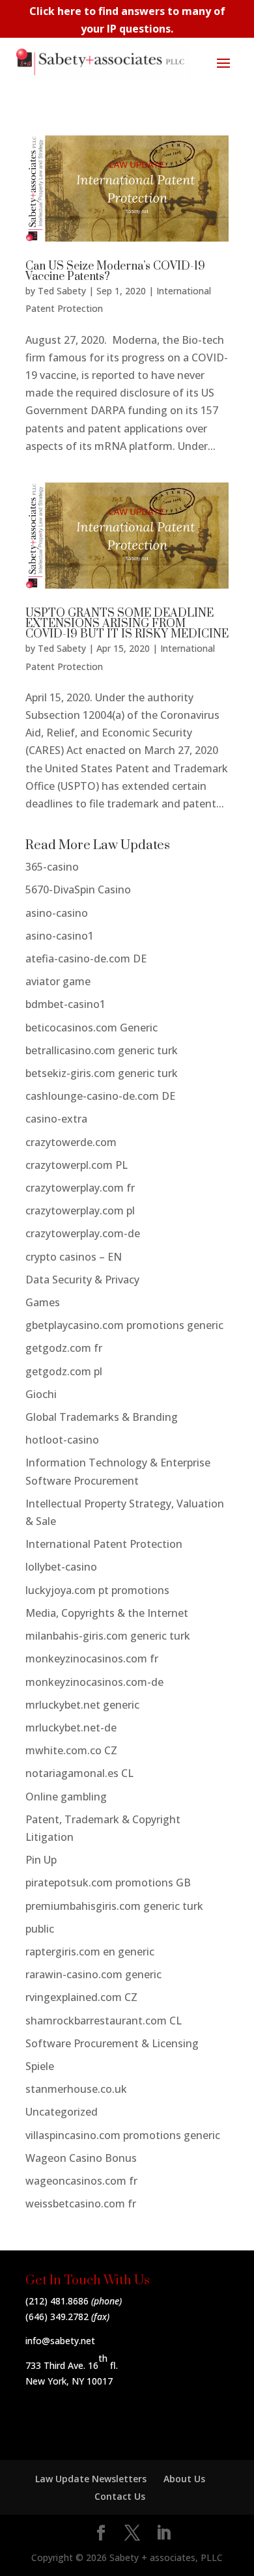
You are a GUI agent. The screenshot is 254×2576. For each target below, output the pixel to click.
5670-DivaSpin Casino (78, 889)
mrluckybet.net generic (82, 1705)
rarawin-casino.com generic (93, 1974)
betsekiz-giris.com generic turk (102, 1073)
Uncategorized (62, 2112)
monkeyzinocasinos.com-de (94, 1682)
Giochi (41, 1394)
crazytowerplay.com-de (83, 1233)
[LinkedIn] (163, 2533)
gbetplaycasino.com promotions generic (124, 1325)
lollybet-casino (61, 1567)
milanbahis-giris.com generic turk (108, 1636)
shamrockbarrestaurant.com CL (104, 2021)
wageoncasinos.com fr (81, 2181)
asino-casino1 (60, 936)
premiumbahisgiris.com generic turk (114, 1906)
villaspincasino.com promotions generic (123, 2135)
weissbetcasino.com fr (81, 2204)
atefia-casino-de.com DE (86, 959)
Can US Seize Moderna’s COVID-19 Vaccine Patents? (115, 272)
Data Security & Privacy (82, 1280)
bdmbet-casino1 (65, 1004)
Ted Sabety (62, 291)
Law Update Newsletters (91, 2479)
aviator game (58, 981)
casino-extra (56, 1119)
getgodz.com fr (64, 1348)
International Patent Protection (104, 1544)
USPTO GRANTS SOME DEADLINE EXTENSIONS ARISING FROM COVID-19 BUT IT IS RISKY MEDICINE (127, 624)
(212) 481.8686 (57, 2301)
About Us (184, 2479)
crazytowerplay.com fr (80, 1188)
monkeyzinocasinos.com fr (92, 1659)
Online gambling (66, 1797)
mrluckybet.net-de (71, 1728)
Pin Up (41, 1860)
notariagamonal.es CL (79, 1773)
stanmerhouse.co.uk (76, 2089)
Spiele (40, 2066)
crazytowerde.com (71, 1142)
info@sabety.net (60, 2341)
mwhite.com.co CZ (71, 1750)
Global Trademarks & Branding (102, 1417)
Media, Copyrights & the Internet (107, 1613)
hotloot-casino (62, 1440)
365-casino (52, 867)
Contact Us (120, 2496)
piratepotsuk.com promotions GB (108, 1883)
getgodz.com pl (64, 1371)
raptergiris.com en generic (90, 1952)
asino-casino (57, 913)
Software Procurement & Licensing (112, 2043)
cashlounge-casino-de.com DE (100, 1096)
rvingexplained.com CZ (81, 1997)
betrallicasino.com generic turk (102, 1050)
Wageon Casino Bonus (81, 2158)
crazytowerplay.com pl (80, 1211)
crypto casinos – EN (74, 1257)
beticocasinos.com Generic (92, 1028)
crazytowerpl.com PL (77, 1165)
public (40, 1929)
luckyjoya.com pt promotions (97, 1590)
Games (43, 1302)
